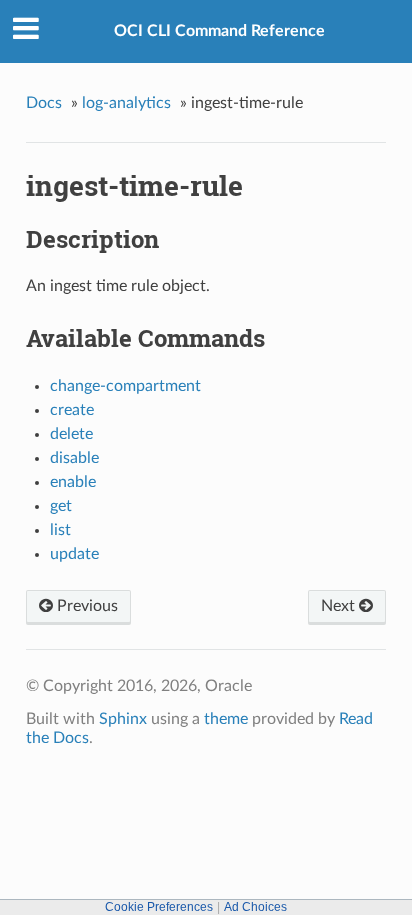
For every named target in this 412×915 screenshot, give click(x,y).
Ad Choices (255, 907)
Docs (44, 103)
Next (340, 606)
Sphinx (123, 719)
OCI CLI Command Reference (219, 31)
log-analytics (126, 103)
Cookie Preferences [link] (159, 907)
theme (226, 719)
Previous (85, 606)
